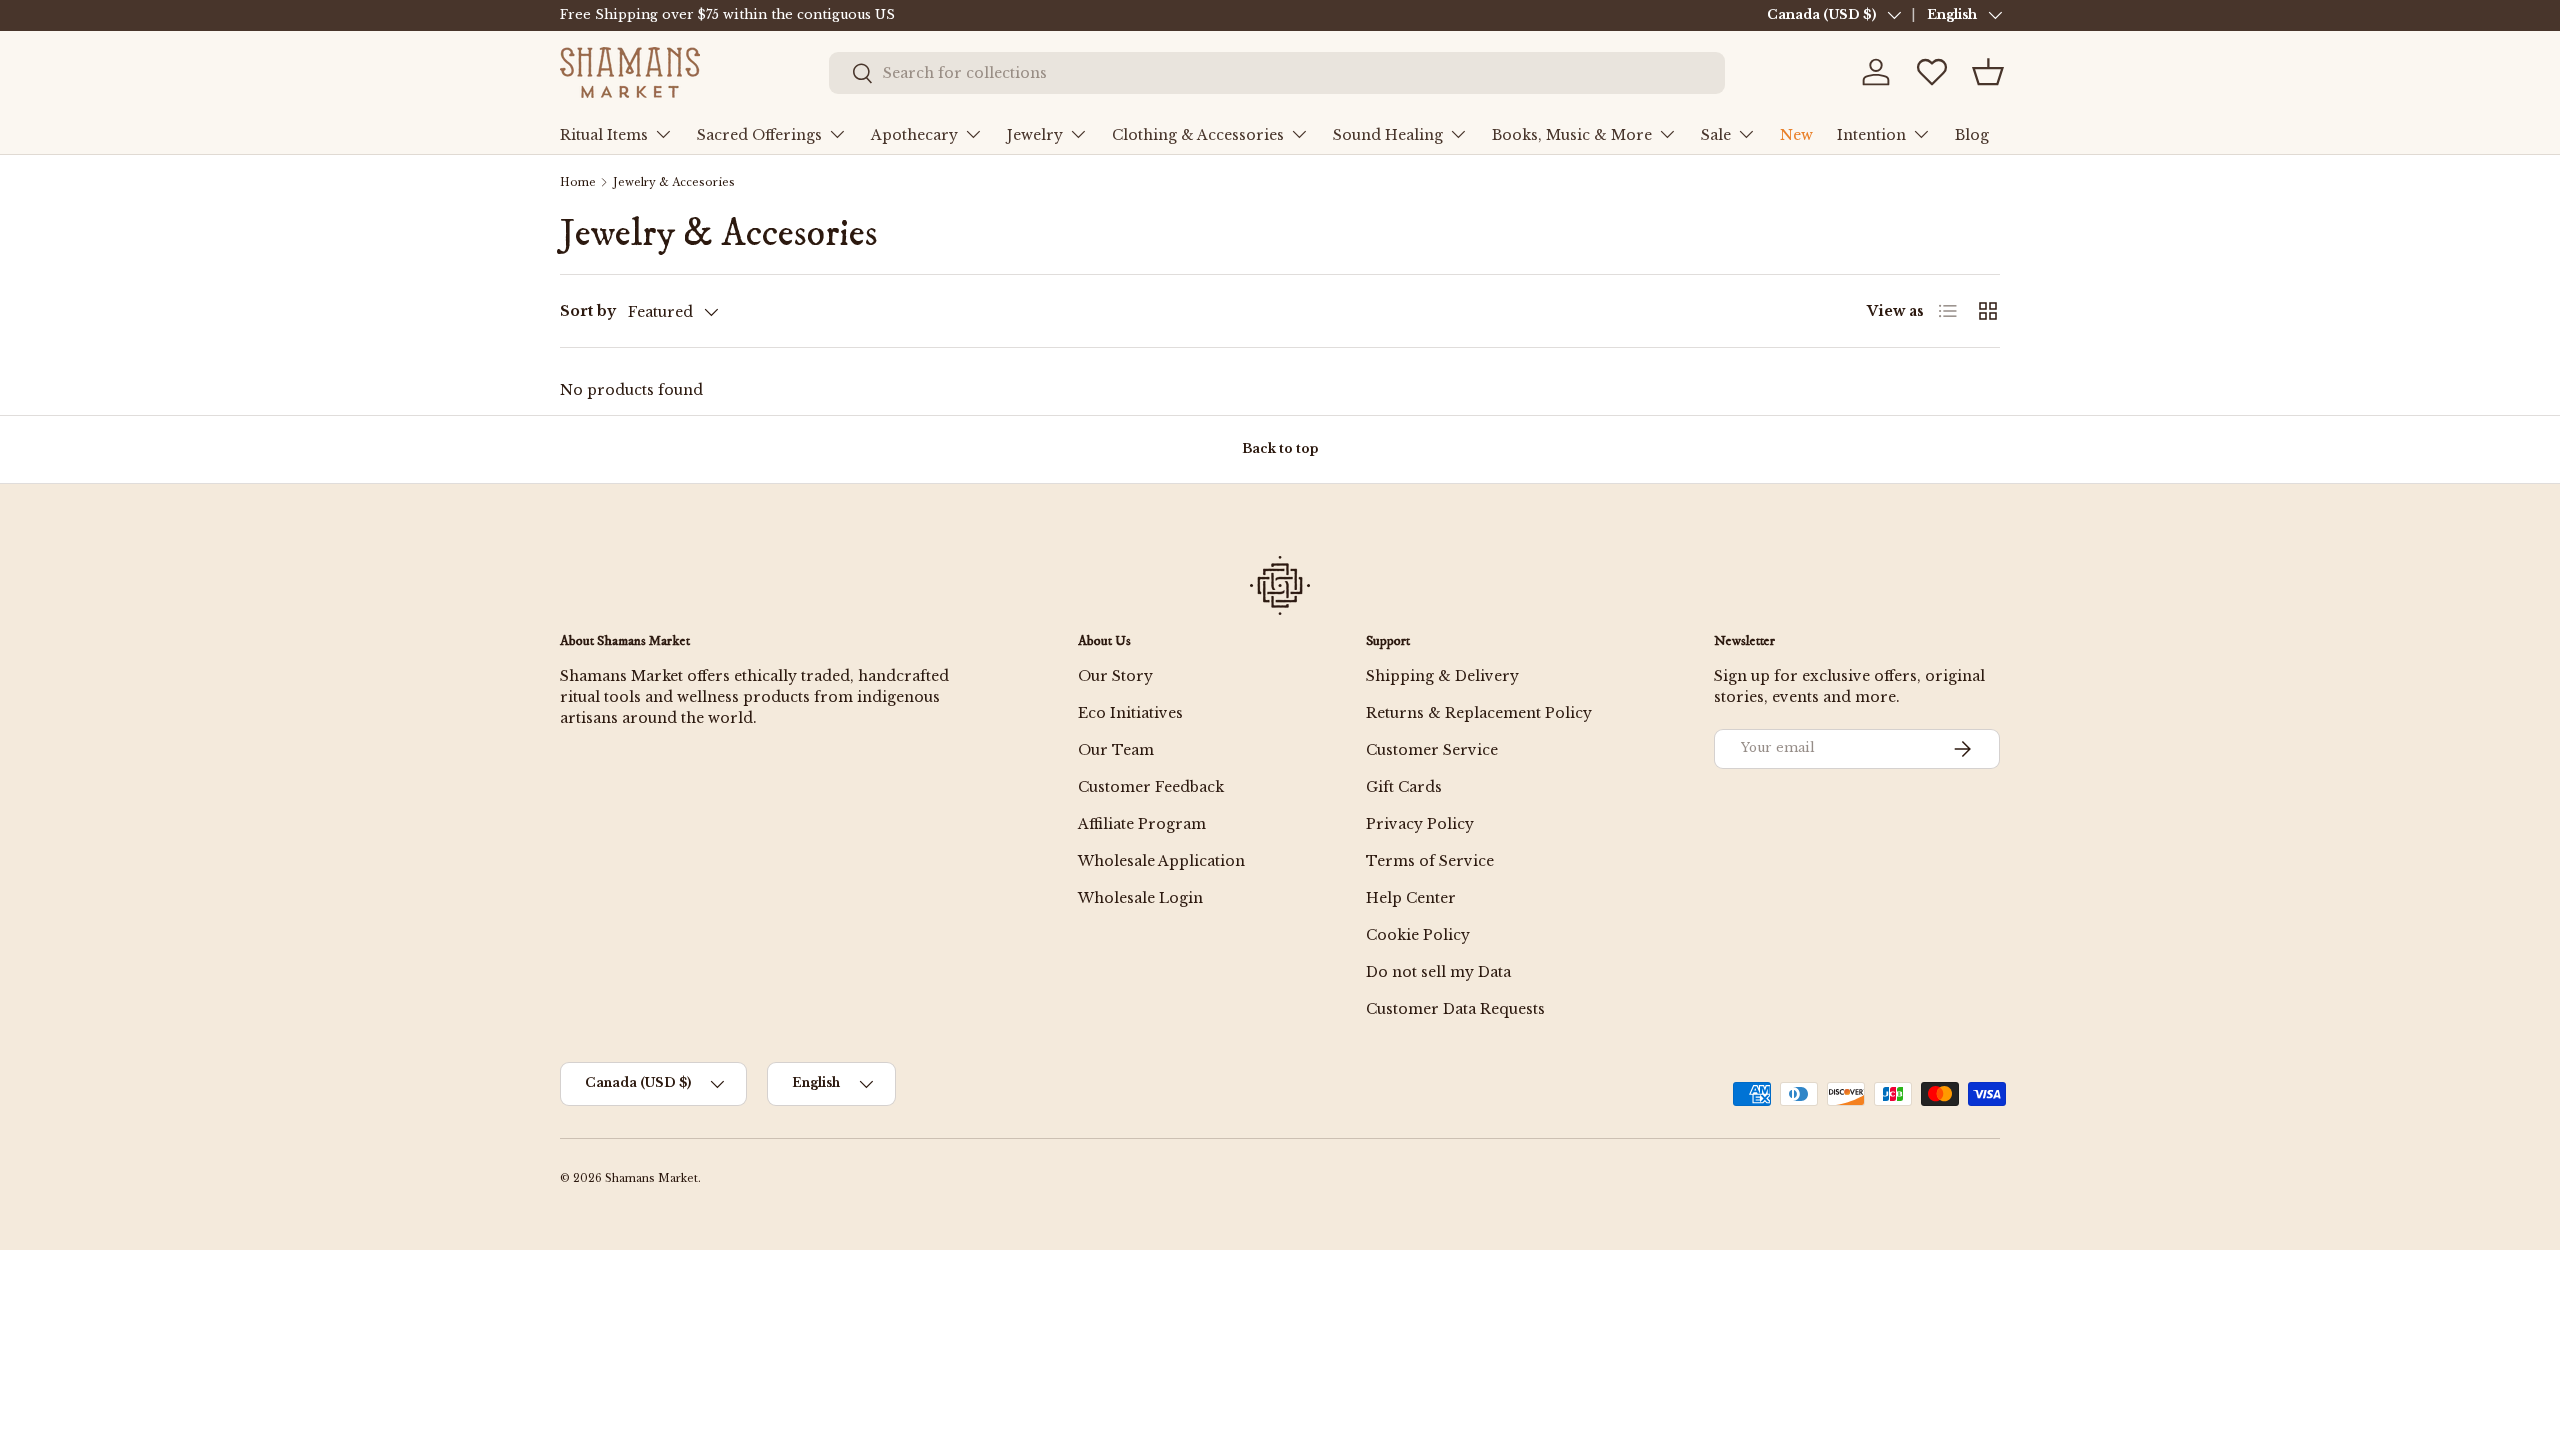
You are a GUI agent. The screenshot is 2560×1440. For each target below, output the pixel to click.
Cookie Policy (1418, 935)
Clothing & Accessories (1198, 135)
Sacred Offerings (759, 135)
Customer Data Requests (1455, 1009)
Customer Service (1432, 750)
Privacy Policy (1420, 824)
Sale (1716, 135)
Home (578, 182)
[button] (1988, 72)
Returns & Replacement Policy (1479, 713)
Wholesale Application (1161, 861)
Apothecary (914, 135)
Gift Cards (1404, 787)
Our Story (1115, 676)
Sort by (588, 311)
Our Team (1116, 750)
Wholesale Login (1140, 898)
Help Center (1411, 898)
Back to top (1280, 448)
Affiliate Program (1142, 824)
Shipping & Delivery (1442, 676)
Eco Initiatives (1130, 713)
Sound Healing (1388, 135)
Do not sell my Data (1438, 972)
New (1796, 135)
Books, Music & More (1572, 135)
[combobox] (1277, 73)
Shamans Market (651, 1178)
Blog (1972, 135)
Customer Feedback (1151, 787)
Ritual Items (604, 135)
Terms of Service (1430, 861)
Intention (1871, 135)
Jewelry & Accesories (674, 182)
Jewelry (1035, 135)
